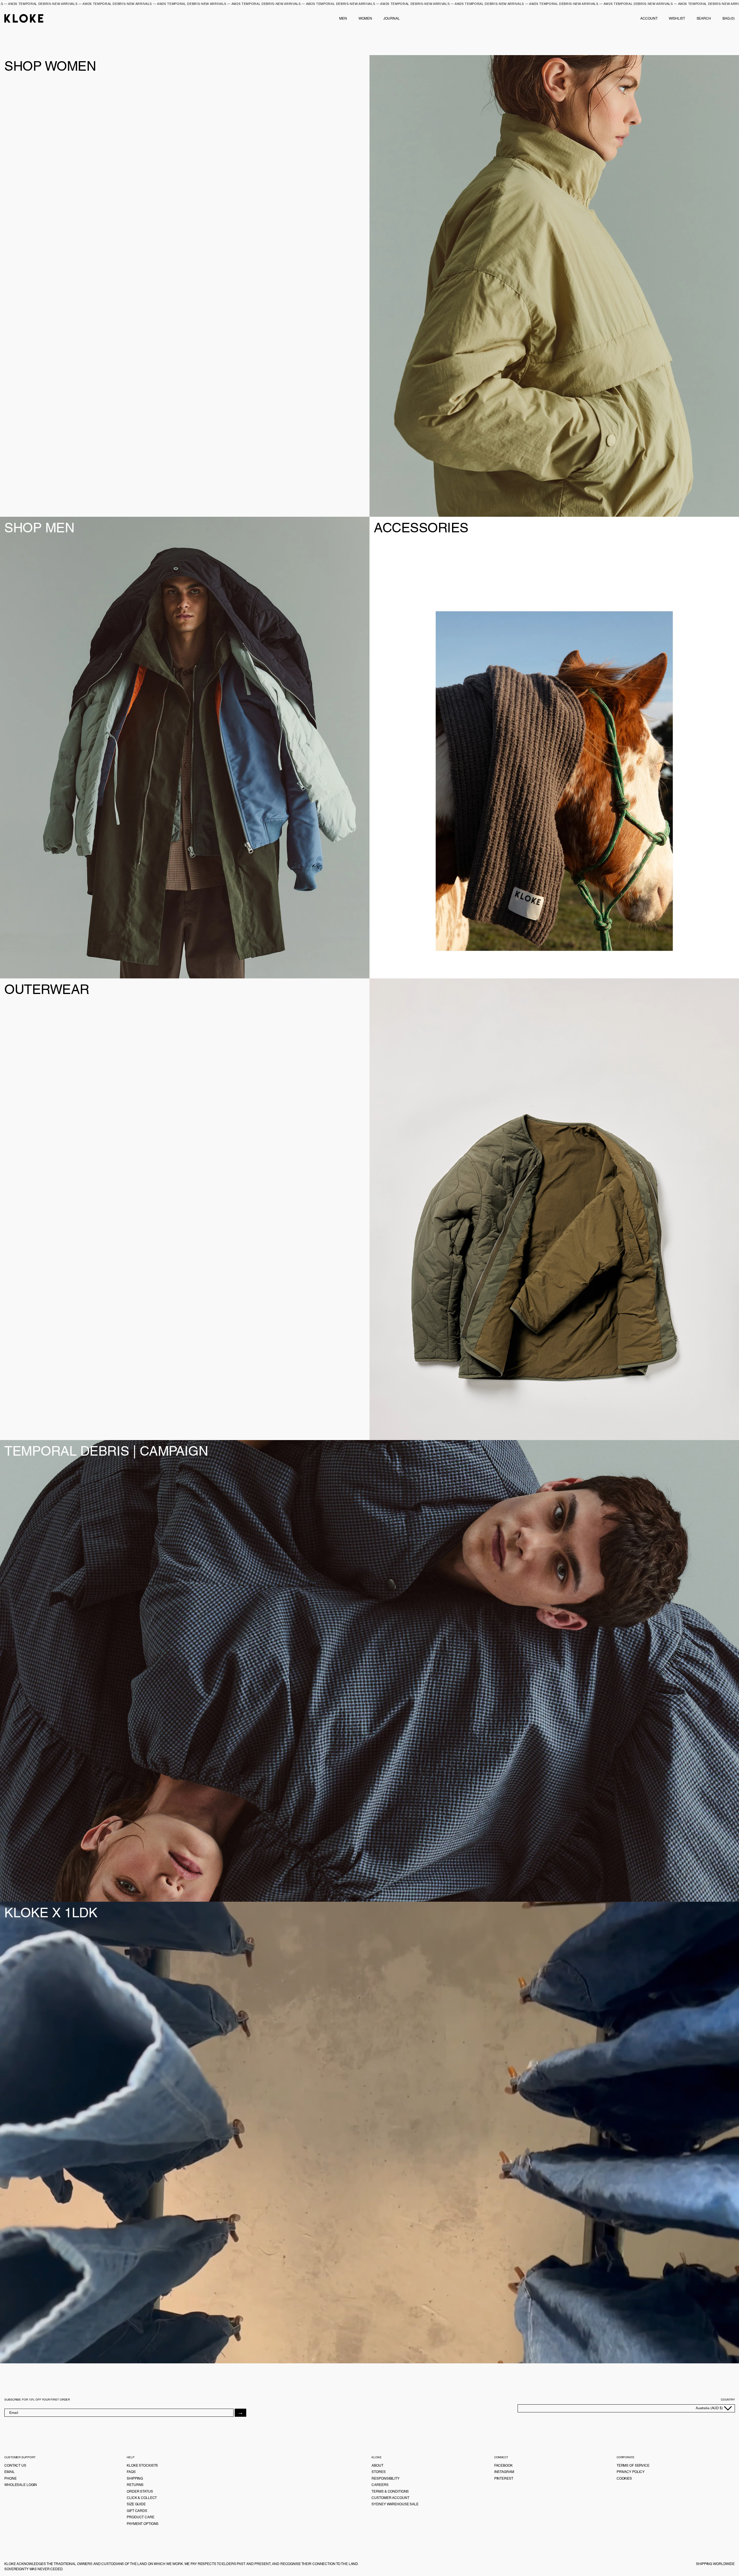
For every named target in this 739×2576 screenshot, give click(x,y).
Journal (391, 18)
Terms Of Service (633, 2465)
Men (343, 18)
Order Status (140, 2491)
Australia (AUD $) (710, 2408)
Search (704, 18)
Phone (10, 2478)
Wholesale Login (21, 2485)
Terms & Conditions (390, 2491)
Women (365, 18)
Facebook (503, 2465)
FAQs (131, 2472)
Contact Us (15, 2465)
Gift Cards (137, 2511)
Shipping (135, 2478)
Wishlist (677, 18)
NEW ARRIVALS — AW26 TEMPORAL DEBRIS (105, 4)
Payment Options (143, 2524)
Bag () (729, 18)
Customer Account (390, 2498)
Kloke (24, 18)
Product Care (141, 2517)
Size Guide (136, 2504)
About (377, 2465)
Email (9, 2472)
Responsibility (385, 2478)
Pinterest (504, 2478)
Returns (135, 2485)
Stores (378, 2472)
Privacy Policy (631, 2472)
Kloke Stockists (142, 2465)
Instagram (504, 2472)
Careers (380, 2485)
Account (649, 18)
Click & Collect (142, 2498)
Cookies (624, 2478)
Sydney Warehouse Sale (395, 2504)
